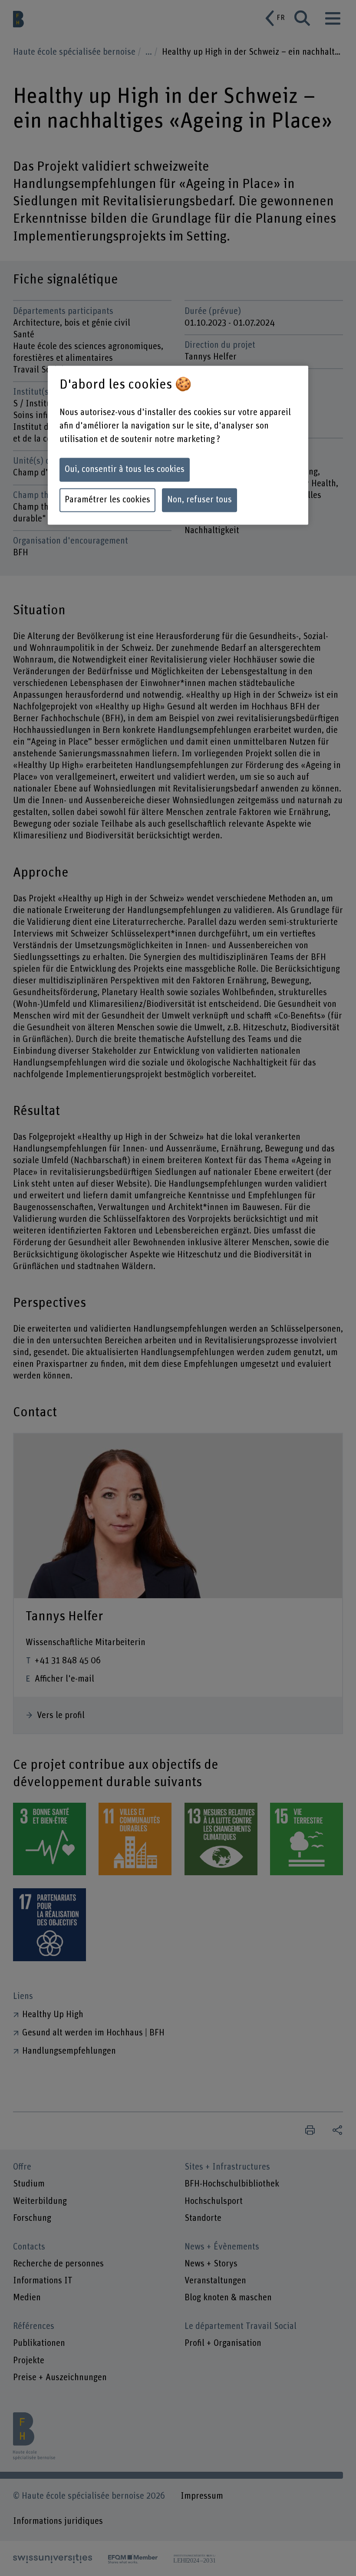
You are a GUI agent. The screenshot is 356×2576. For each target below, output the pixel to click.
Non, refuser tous (199, 500)
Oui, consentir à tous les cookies (125, 470)
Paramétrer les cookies (107, 500)
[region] (178, 445)
